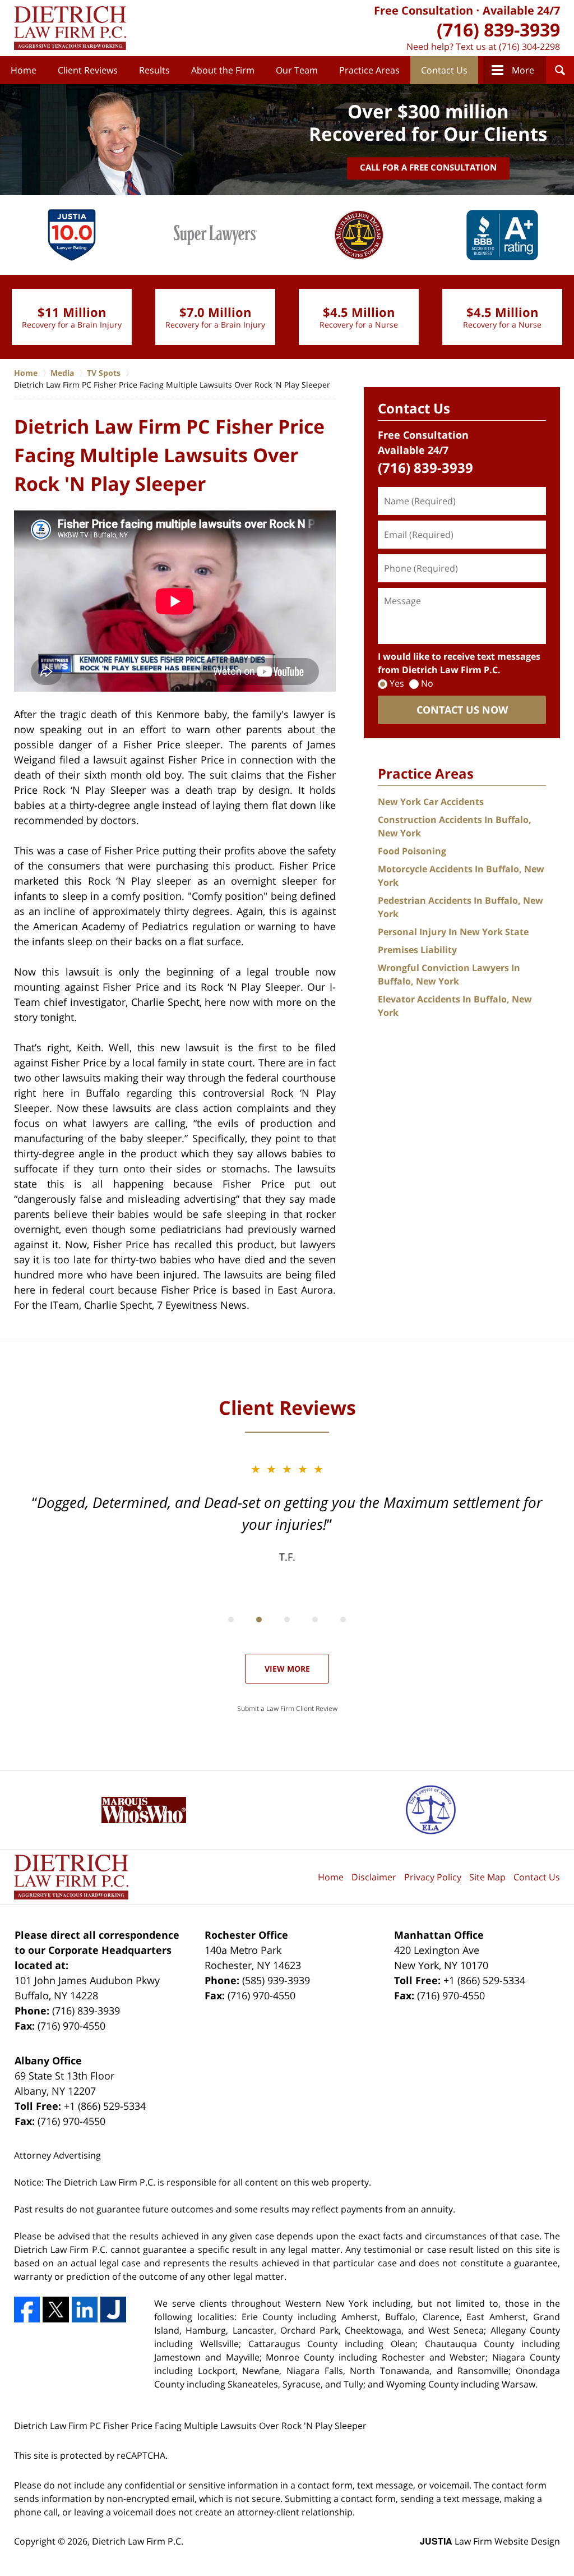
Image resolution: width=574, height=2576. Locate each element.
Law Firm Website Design (490, 2541)
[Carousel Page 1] (231, 1620)
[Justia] (113, 2310)
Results (154, 70)
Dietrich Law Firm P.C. (138, 2541)
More (523, 70)
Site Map (487, 1877)
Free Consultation (423, 10)
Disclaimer (374, 1877)
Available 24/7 (521, 10)
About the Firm (223, 70)
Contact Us (444, 70)
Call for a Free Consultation (428, 167)
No (427, 683)
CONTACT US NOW (462, 710)
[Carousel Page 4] (315, 1620)
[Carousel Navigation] (287, 1619)
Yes (397, 683)
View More (287, 1669)
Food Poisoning (412, 851)
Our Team (297, 70)
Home (24, 70)
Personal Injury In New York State (453, 932)
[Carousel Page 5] (343, 1620)
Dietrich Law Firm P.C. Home (70, 28)
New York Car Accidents (431, 802)
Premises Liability (417, 950)
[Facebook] (27, 2310)
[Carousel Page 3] (287, 1620)
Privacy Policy (433, 1877)
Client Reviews (88, 70)
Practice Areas (369, 70)
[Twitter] (55, 2310)
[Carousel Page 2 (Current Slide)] (259, 1620)
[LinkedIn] (85, 2310)
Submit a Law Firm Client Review (287, 1708)
